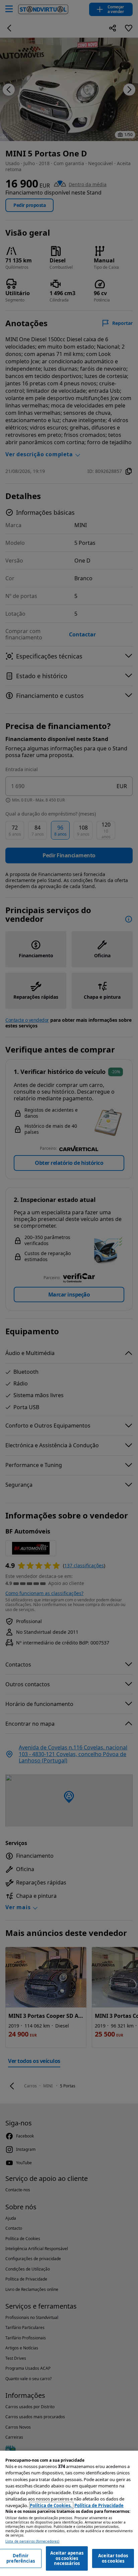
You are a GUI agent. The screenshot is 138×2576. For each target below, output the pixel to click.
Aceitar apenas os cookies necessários (67, 2558)
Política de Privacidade (99, 2505)
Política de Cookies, (51, 2505)
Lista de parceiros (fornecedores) (32, 2541)
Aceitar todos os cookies (113, 2558)
